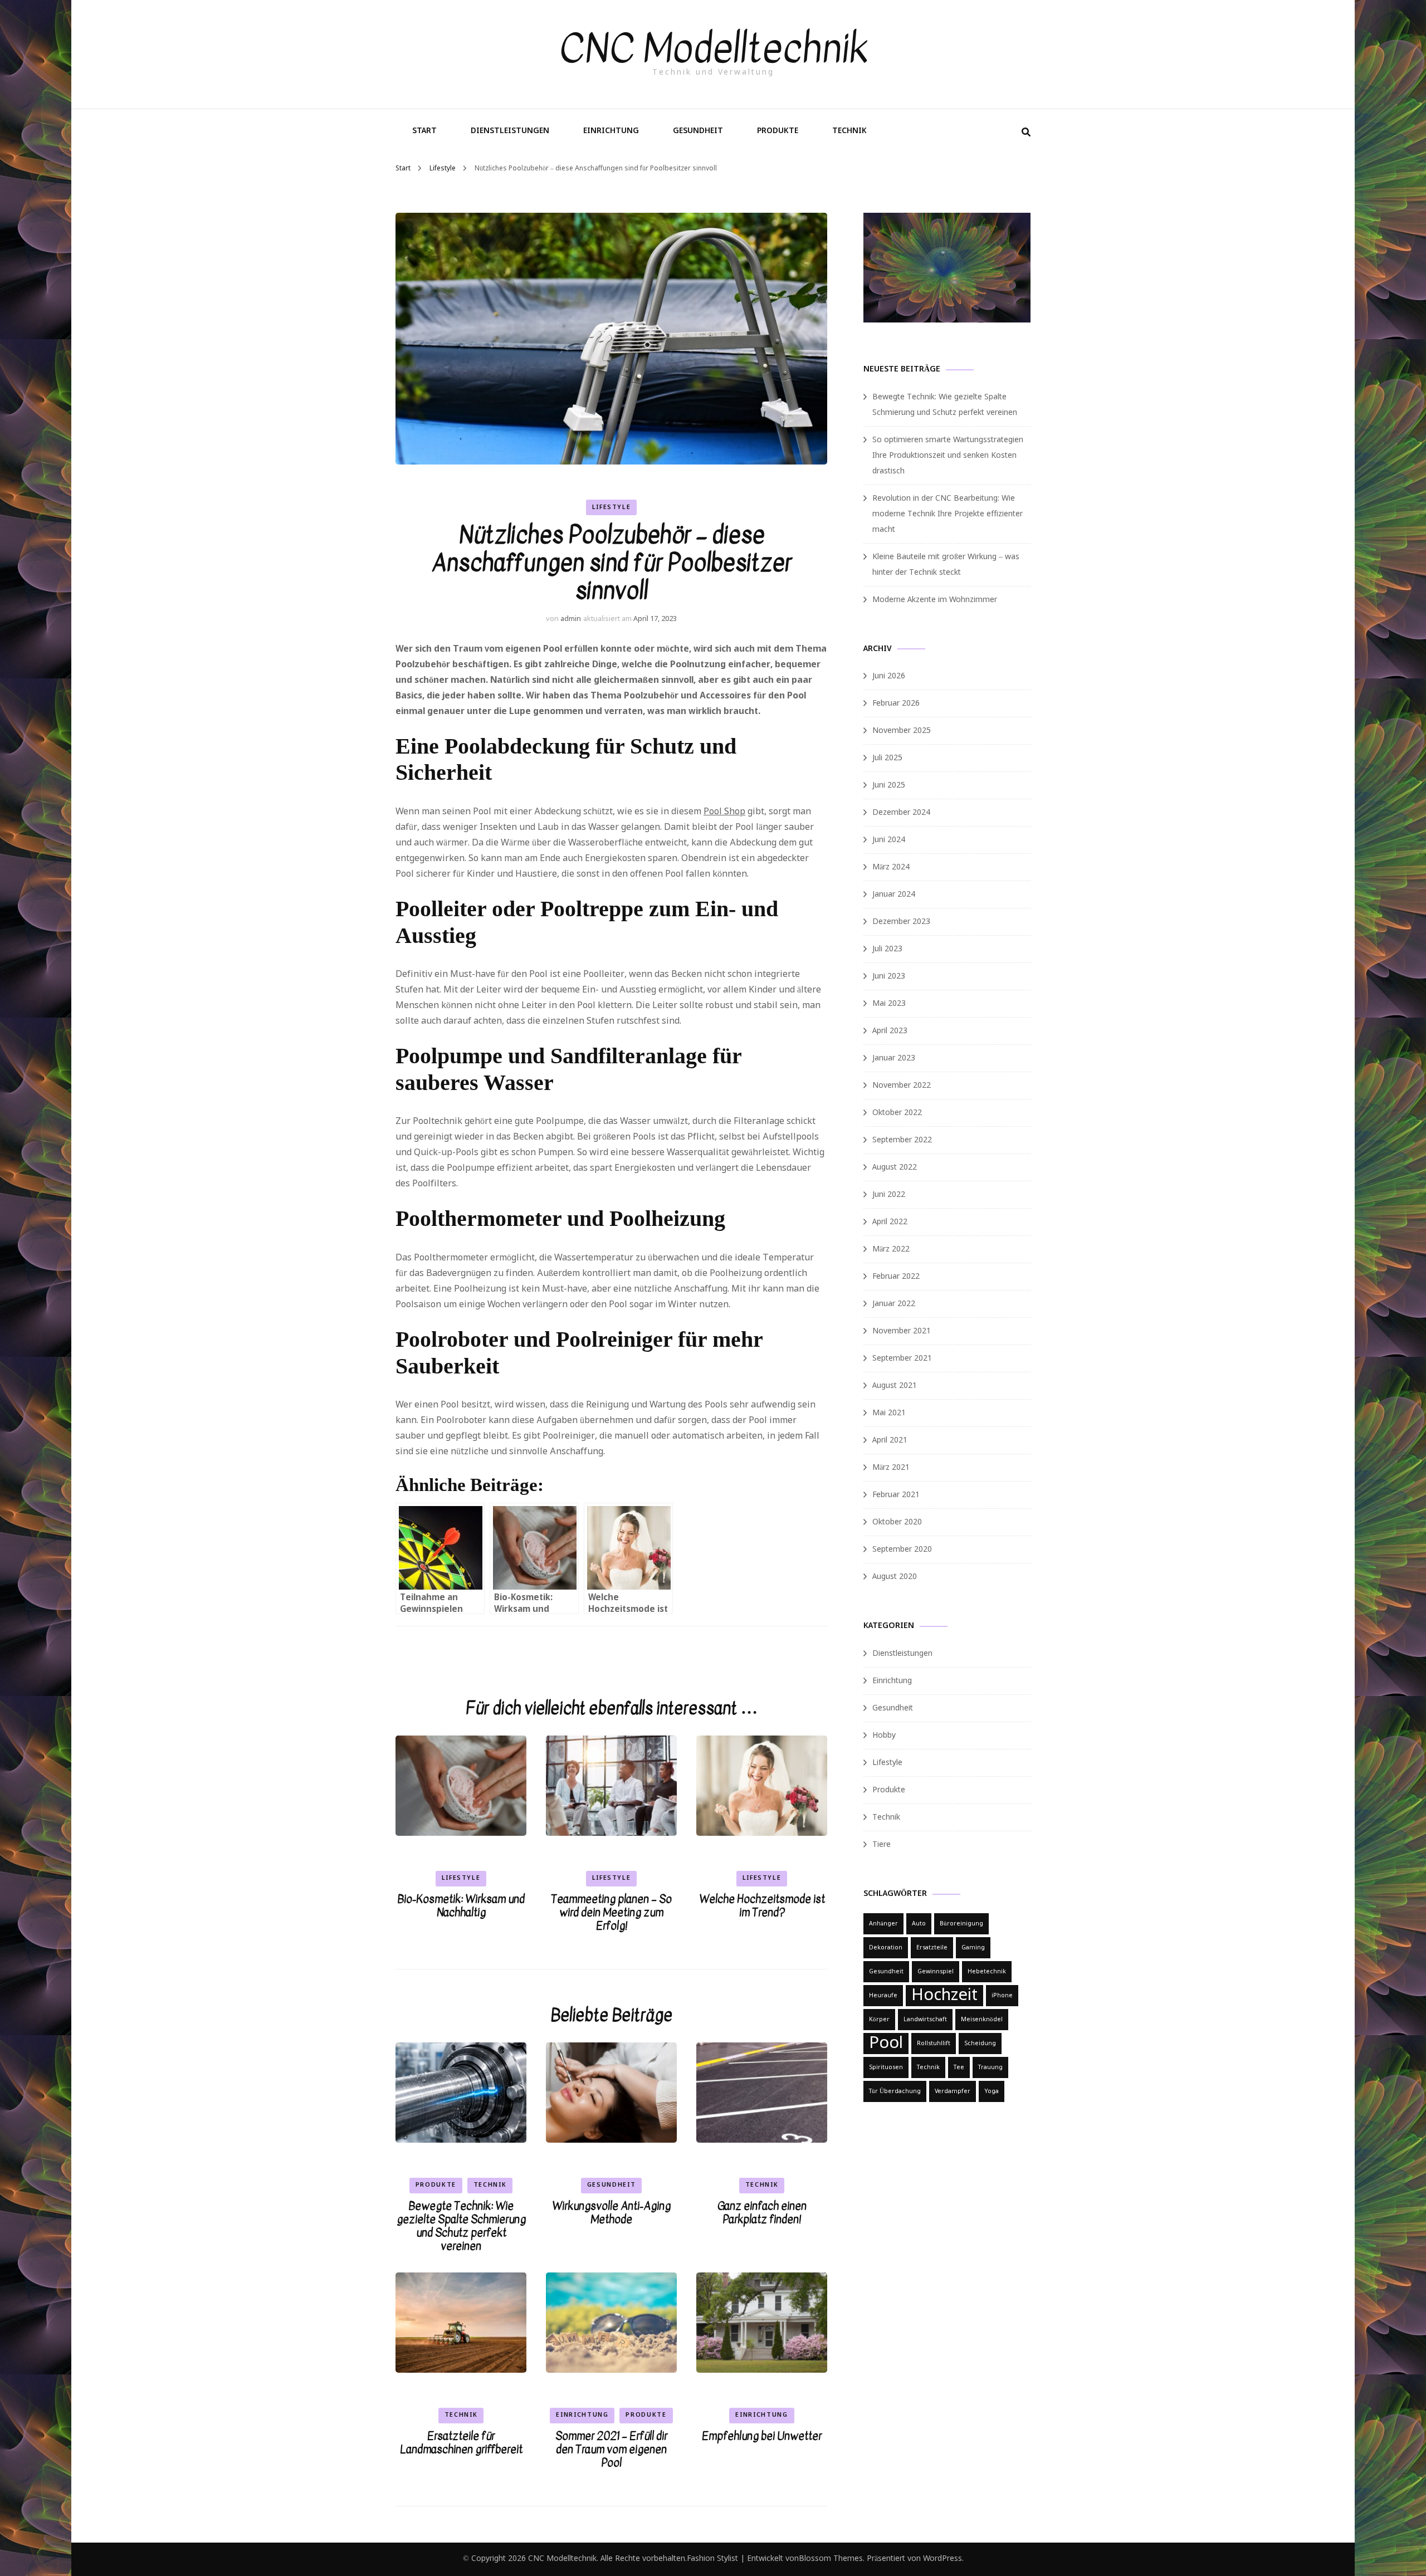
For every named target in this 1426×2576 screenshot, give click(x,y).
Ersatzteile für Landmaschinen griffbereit (461, 2443)
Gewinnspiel (936, 1972)
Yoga (992, 2091)
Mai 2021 (889, 1413)
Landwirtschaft (925, 2020)
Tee (959, 2067)
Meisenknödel (982, 2020)
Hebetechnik (987, 1972)
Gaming (973, 1948)
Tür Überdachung (895, 2091)
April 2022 (890, 1222)
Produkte (778, 131)
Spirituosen (886, 2067)
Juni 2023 (889, 976)
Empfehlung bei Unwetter (762, 2436)
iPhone (1002, 1996)
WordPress (942, 2559)
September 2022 (902, 1140)
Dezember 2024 (901, 813)
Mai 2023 (889, 1004)
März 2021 (891, 1468)
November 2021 (902, 1331)
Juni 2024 (889, 840)
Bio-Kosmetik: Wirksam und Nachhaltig (461, 1906)
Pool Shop (724, 812)
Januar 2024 (894, 894)
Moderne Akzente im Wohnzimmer (935, 600)
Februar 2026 (896, 703)
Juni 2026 (889, 676)
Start (424, 131)
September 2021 (902, 1358)
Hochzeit (944, 1996)
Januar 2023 (894, 1058)
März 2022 (891, 1249)
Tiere (882, 1845)
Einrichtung (611, 131)
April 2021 (890, 1440)
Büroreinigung (961, 1924)
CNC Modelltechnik (713, 48)
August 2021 (895, 1386)
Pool (886, 2044)
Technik (849, 131)
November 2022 (902, 1086)
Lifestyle (612, 507)
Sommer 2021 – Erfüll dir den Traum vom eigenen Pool (611, 2449)
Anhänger (883, 1924)
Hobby (884, 1736)
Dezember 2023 (901, 922)
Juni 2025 (889, 785)
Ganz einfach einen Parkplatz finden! (762, 2213)
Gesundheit (698, 131)
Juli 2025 (887, 758)
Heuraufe (883, 1996)
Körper (879, 2020)
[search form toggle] (1026, 133)
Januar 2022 (894, 1304)
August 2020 (895, 1577)
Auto (919, 1924)
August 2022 (895, 1167)
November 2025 (902, 731)
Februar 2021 (896, 1495)
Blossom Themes (831, 2559)
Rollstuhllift (934, 2044)
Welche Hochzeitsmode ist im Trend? (762, 1906)
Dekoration (886, 1948)
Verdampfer (953, 2091)
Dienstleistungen (510, 131)
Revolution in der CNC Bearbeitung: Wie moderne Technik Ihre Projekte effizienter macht (948, 514)
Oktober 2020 (897, 1522)
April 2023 (890, 1031)
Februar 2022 (896, 1277)
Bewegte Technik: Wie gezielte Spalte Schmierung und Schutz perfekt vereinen (461, 2226)
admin (571, 619)
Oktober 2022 (897, 1113)
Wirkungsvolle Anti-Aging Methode (611, 2213)
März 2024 (891, 867)
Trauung (990, 2067)
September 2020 (902, 1549)
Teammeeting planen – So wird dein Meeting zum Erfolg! (611, 1912)
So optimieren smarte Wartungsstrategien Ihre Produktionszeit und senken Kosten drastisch (948, 456)
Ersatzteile (932, 1948)
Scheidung (980, 2044)
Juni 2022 (889, 1195)
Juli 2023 (887, 949)
